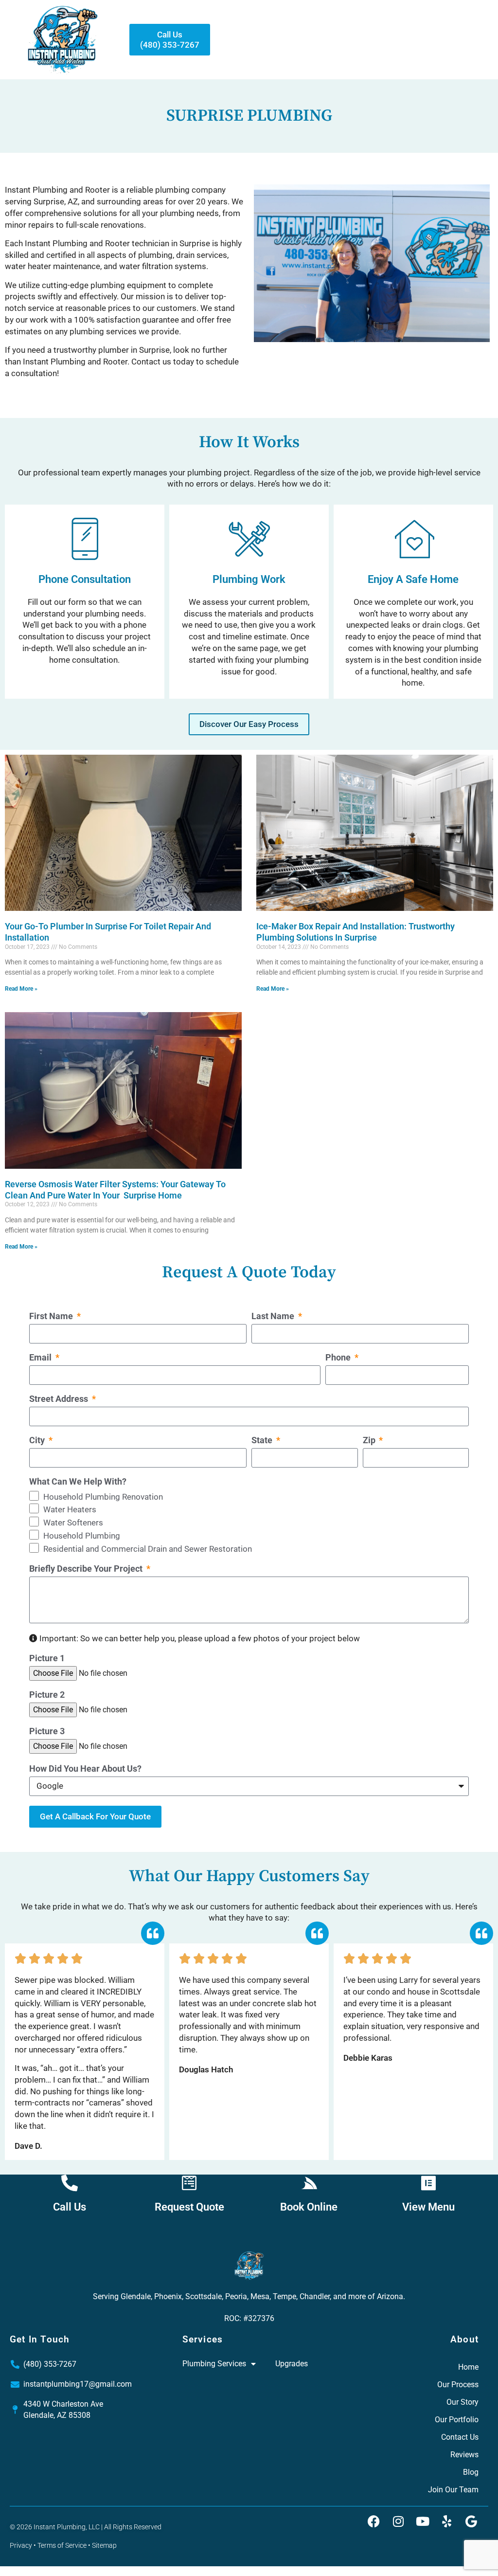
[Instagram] (398, 2521)
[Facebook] (374, 2521)
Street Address (60, 1399)
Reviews (464, 2455)
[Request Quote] (189, 2183)
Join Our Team (453, 2490)
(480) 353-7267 (50, 2364)
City (38, 1441)
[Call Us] (70, 2183)
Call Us (70, 2207)
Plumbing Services (214, 2364)
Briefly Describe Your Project (87, 1569)
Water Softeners (73, 1523)
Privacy (21, 2545)
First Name (52, 1316)
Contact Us (460, 2437)
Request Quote (189, 2207)
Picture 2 (47, 1695)
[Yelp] (447, 2521)
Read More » (21, 989)
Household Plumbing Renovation (103, 1497)
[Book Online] (309, 2183)
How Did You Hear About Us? (85, 1769)
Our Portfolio (457, 2420)
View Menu (428, 2207)
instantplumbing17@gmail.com (78, 2384)
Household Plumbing (82, 1536)
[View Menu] (428, 2183)
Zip (370, 1441)
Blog (471, 2472)
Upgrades (292, 2364)
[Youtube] (423, 2521)
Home (468, 2367)
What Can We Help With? (78, 1482)
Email (41, 1358)
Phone (339, 1358)
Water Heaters (70, 1509)
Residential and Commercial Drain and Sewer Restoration (148, 1549)
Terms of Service (62, 2545)
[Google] (471, 2521)
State (263, 1441)
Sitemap (104, 2545)
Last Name (274, 1316)
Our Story (462, 2402)
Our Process (458, 2385)
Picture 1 (47, 1659)
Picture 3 (47, 1732)
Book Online (309, 2207)
